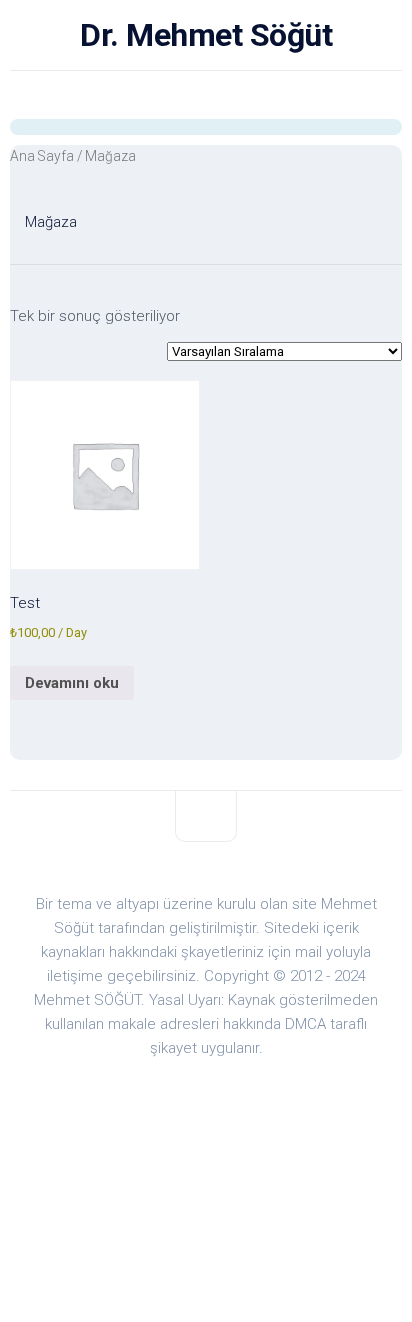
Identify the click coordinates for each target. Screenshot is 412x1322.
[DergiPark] (146, 95)
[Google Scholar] (66, 95)
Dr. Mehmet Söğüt (206, 35)
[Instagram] (266, 95)
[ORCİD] (186, 95)
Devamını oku (72, 683)
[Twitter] (306, 95)
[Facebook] (226, 95)
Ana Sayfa (42, 156)
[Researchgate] (106, 95)
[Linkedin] (346, 95)
